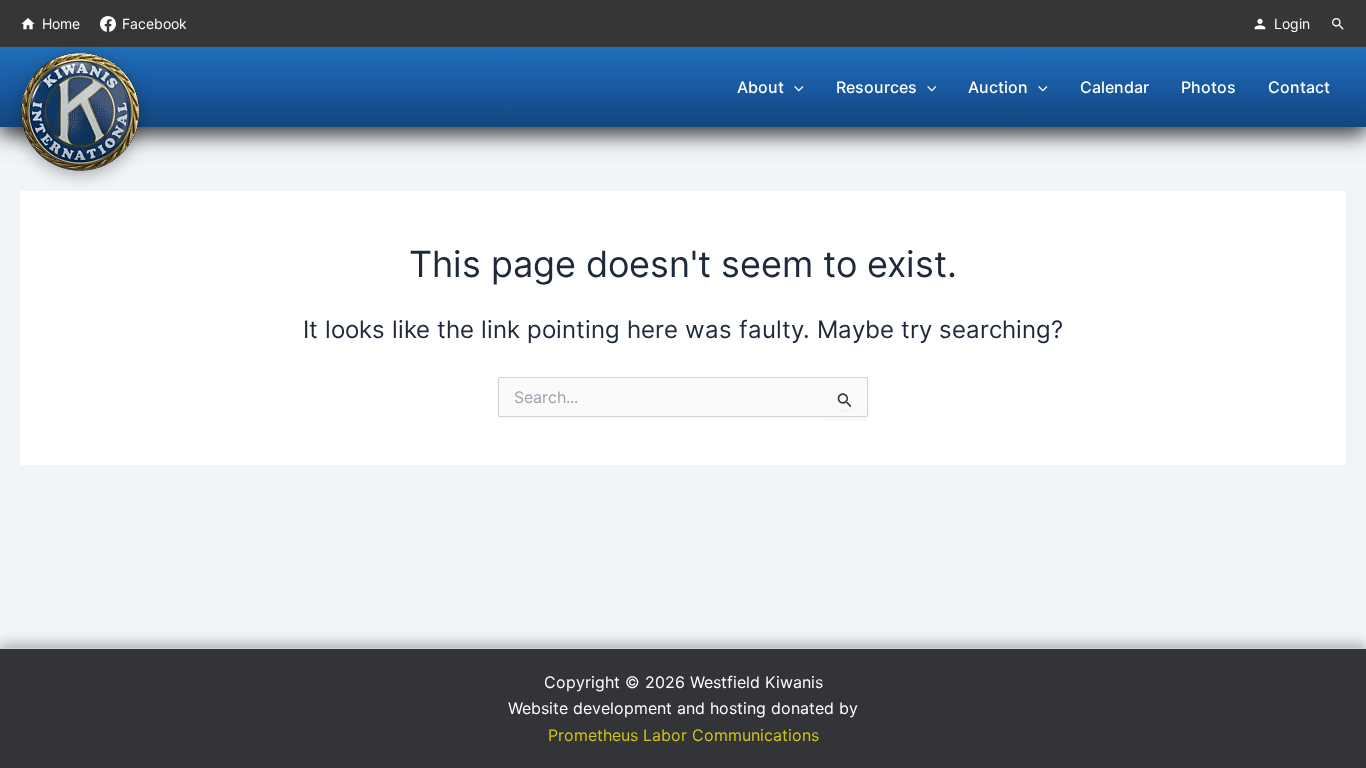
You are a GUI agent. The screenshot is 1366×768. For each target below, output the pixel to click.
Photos (1208, 87)
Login (1292, 23)
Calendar (1114, 87)
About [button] (760, 87)
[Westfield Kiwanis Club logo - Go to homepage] (80, 110)
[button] (794, 87)
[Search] (1338, 24)
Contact (1299, 87)
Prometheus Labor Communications (683, 735)
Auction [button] (998, 87)
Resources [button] (876, 87)
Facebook (154, 23)
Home (61, 23)
